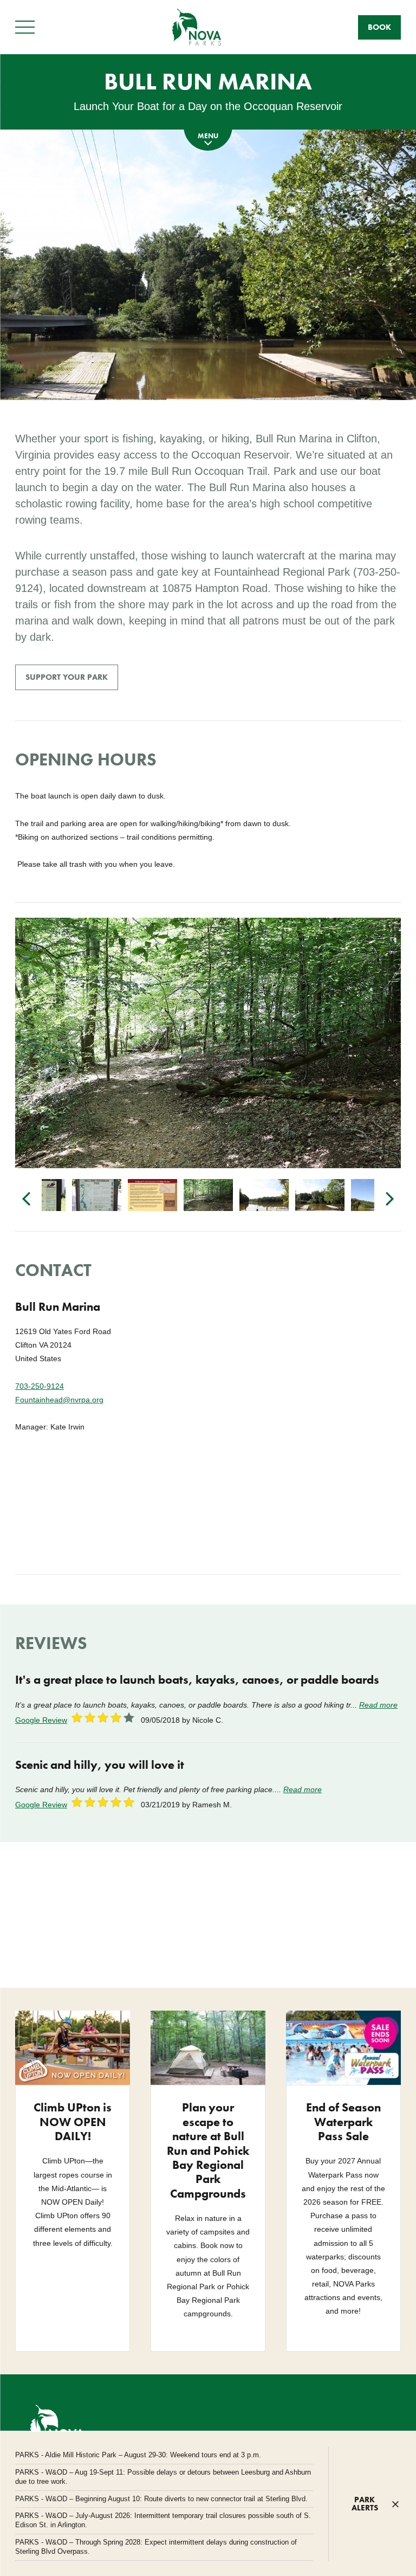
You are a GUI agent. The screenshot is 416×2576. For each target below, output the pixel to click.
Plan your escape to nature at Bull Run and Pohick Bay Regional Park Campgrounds (208, 2150)
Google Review (41, 1720)
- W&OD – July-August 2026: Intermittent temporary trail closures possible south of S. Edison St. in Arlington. (163, 2520)
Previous (26, 1197)
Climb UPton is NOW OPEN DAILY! (73, 2122)
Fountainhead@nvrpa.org (59, 1400)
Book (379, 27)
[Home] (197, 27)
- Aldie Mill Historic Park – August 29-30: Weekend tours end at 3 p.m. (138, 2455)
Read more (378, 1705)
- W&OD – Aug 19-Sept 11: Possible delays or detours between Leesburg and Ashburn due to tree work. (163, 2477)
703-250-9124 (40, 1386)
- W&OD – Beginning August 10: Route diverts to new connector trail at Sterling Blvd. (161, 2499)
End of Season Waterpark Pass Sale (343, 2122)
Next (390, 1197)
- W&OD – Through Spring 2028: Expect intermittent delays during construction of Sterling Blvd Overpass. (156, 2547)
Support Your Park (67, 677)
